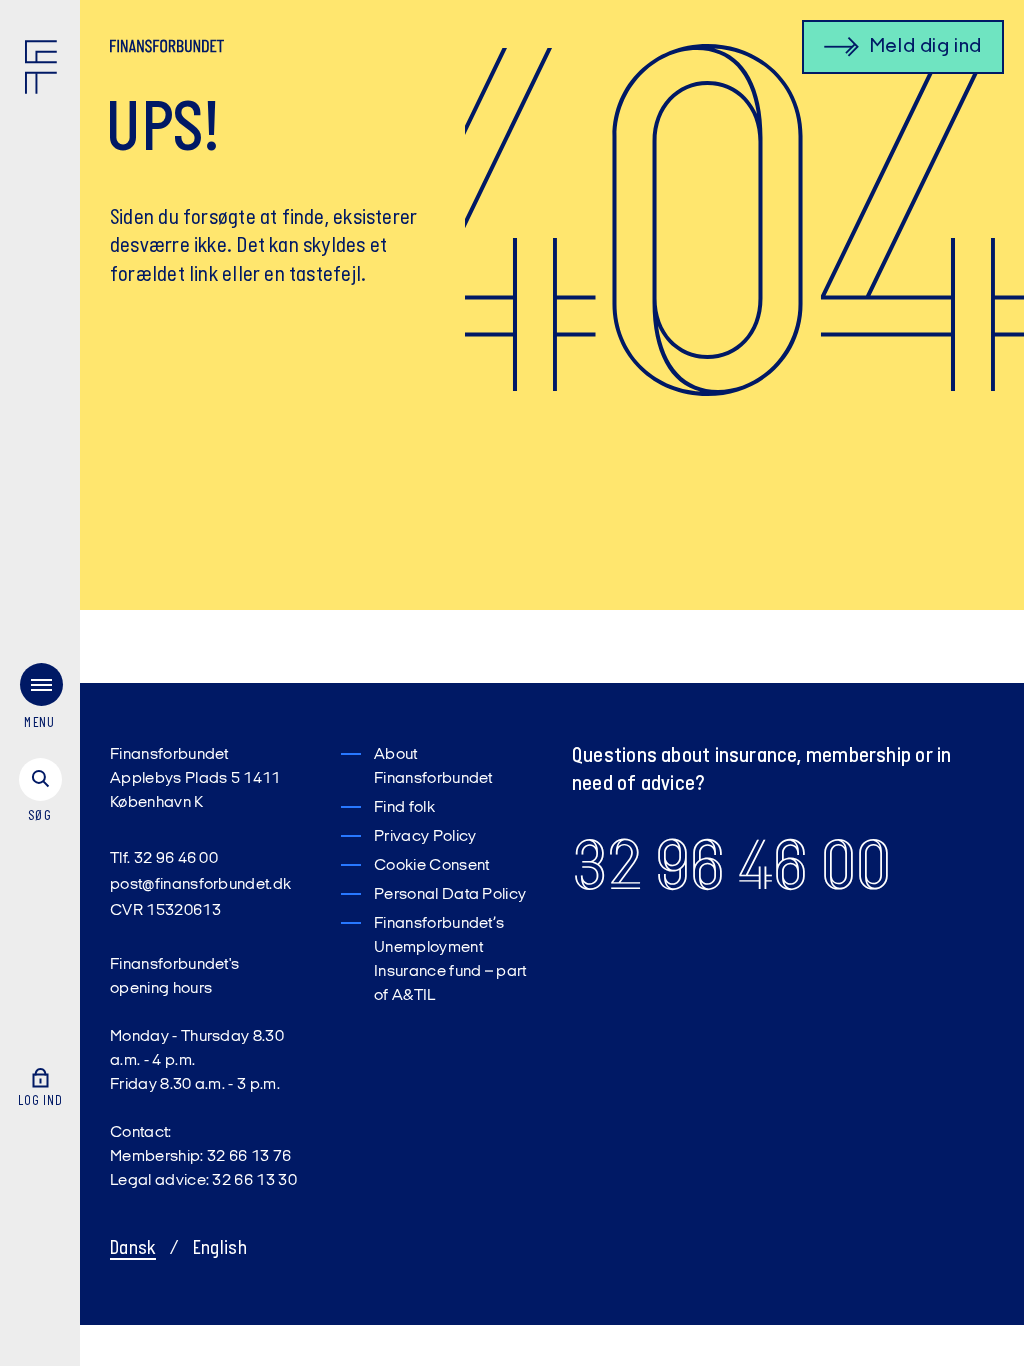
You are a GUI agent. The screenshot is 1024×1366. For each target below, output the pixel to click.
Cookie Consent (431, 866)
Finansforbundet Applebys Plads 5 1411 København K (195, 779)
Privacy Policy (425, 837)
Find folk (404, 808)
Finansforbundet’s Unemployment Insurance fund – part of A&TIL (450, 960)
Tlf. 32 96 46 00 (164, 859)
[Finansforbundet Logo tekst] (167, 50)
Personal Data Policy (450, 895)
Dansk (133, 1249)
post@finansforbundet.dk (200, 885)
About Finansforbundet (433, 767)
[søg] (40, 792)
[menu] (40, 700)
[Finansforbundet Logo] (45, 71)
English (220, 1249)
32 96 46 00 (731, 865)
